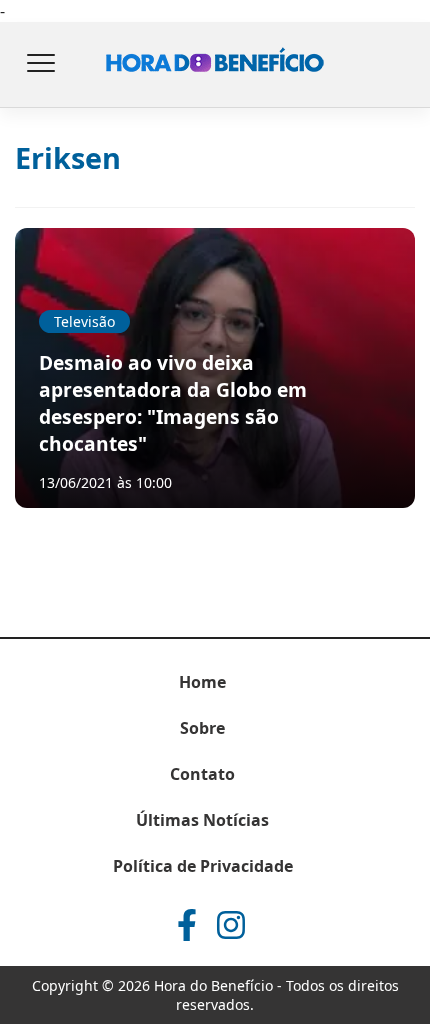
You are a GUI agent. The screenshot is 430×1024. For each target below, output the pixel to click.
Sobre (202, 728)
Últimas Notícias (202, 820)
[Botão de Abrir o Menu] (40, 65)
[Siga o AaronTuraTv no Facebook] (187, 925)
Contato (202, 774)
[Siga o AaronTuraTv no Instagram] (231, 925)
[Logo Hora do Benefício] (215, 65)
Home (202, 682)
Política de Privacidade (203, 866)
